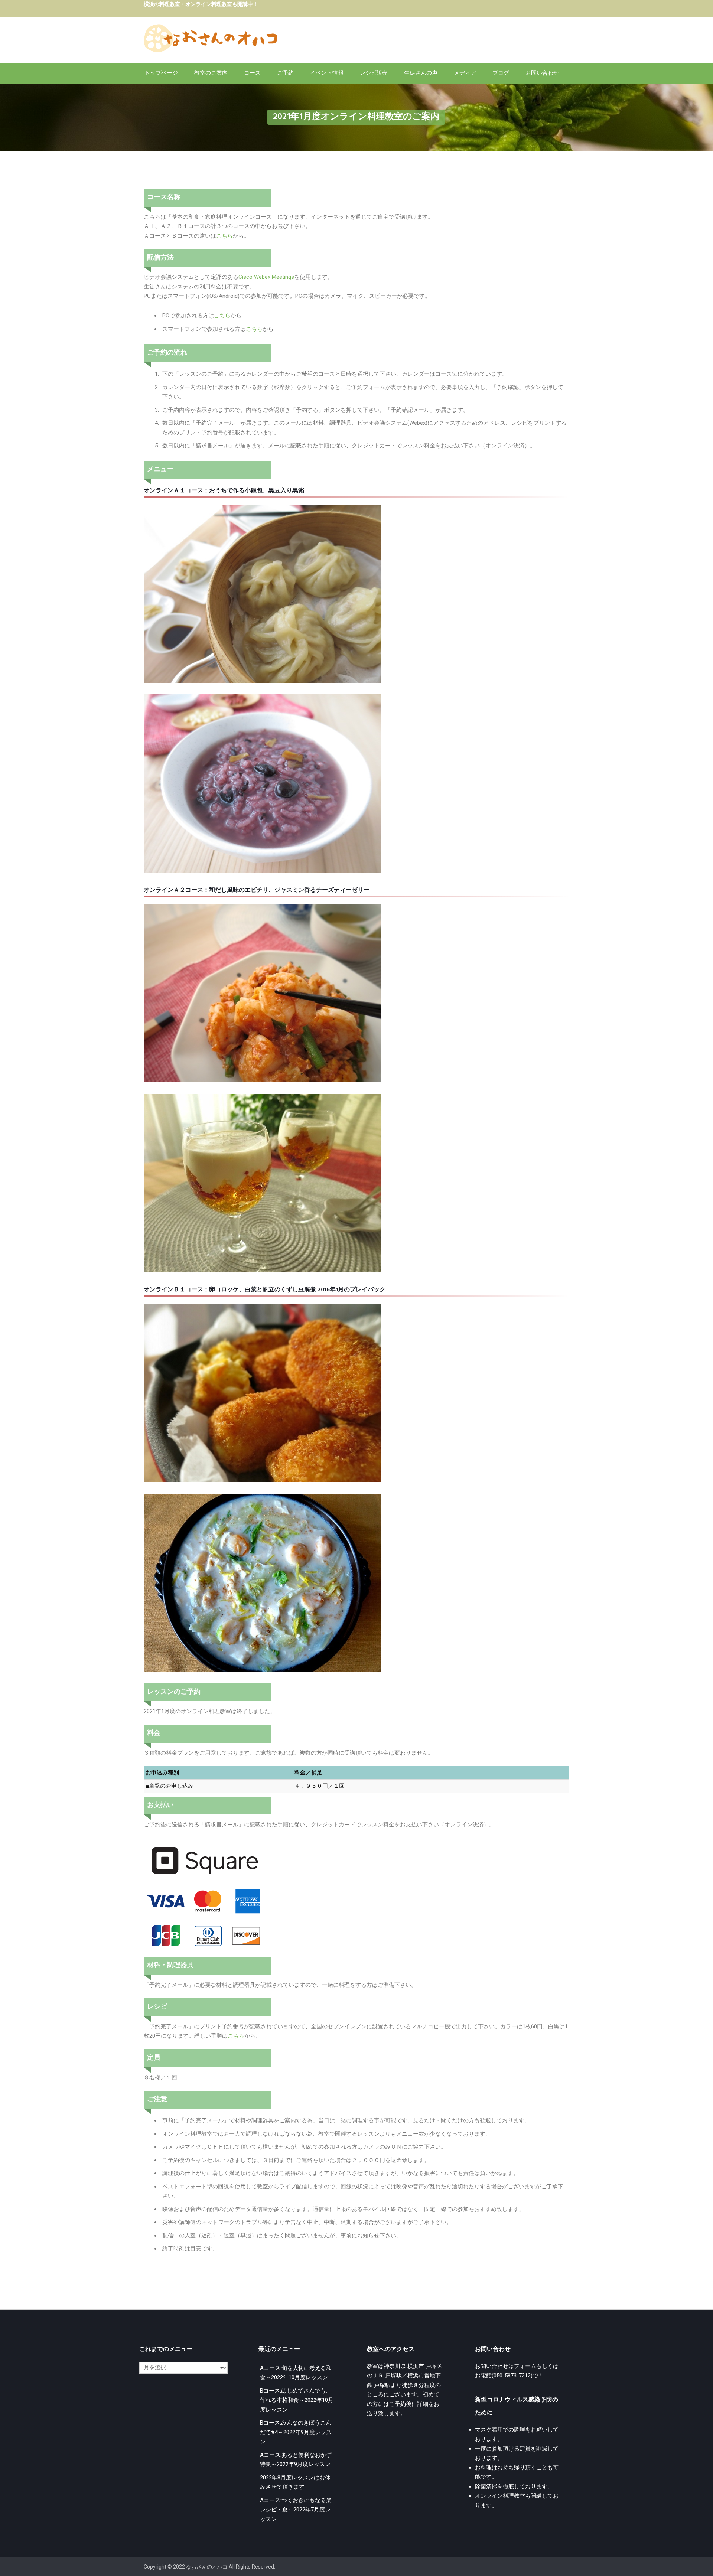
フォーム (525, 2366)
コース (252, 73)
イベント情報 (327, 73)
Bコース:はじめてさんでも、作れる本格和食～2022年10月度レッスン (297, 2400)
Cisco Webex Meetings (266, 277)
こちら (224, 236)
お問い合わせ (542, 73)
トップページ (161, 73)
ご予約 (285, 73)
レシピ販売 (374, 73)
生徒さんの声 (421, 73)
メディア (465, 73)
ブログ (501, 73)
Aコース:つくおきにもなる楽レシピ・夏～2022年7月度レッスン (296, 2510)
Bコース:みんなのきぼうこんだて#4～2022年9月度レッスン (296, 2432)
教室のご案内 (211, 73)
